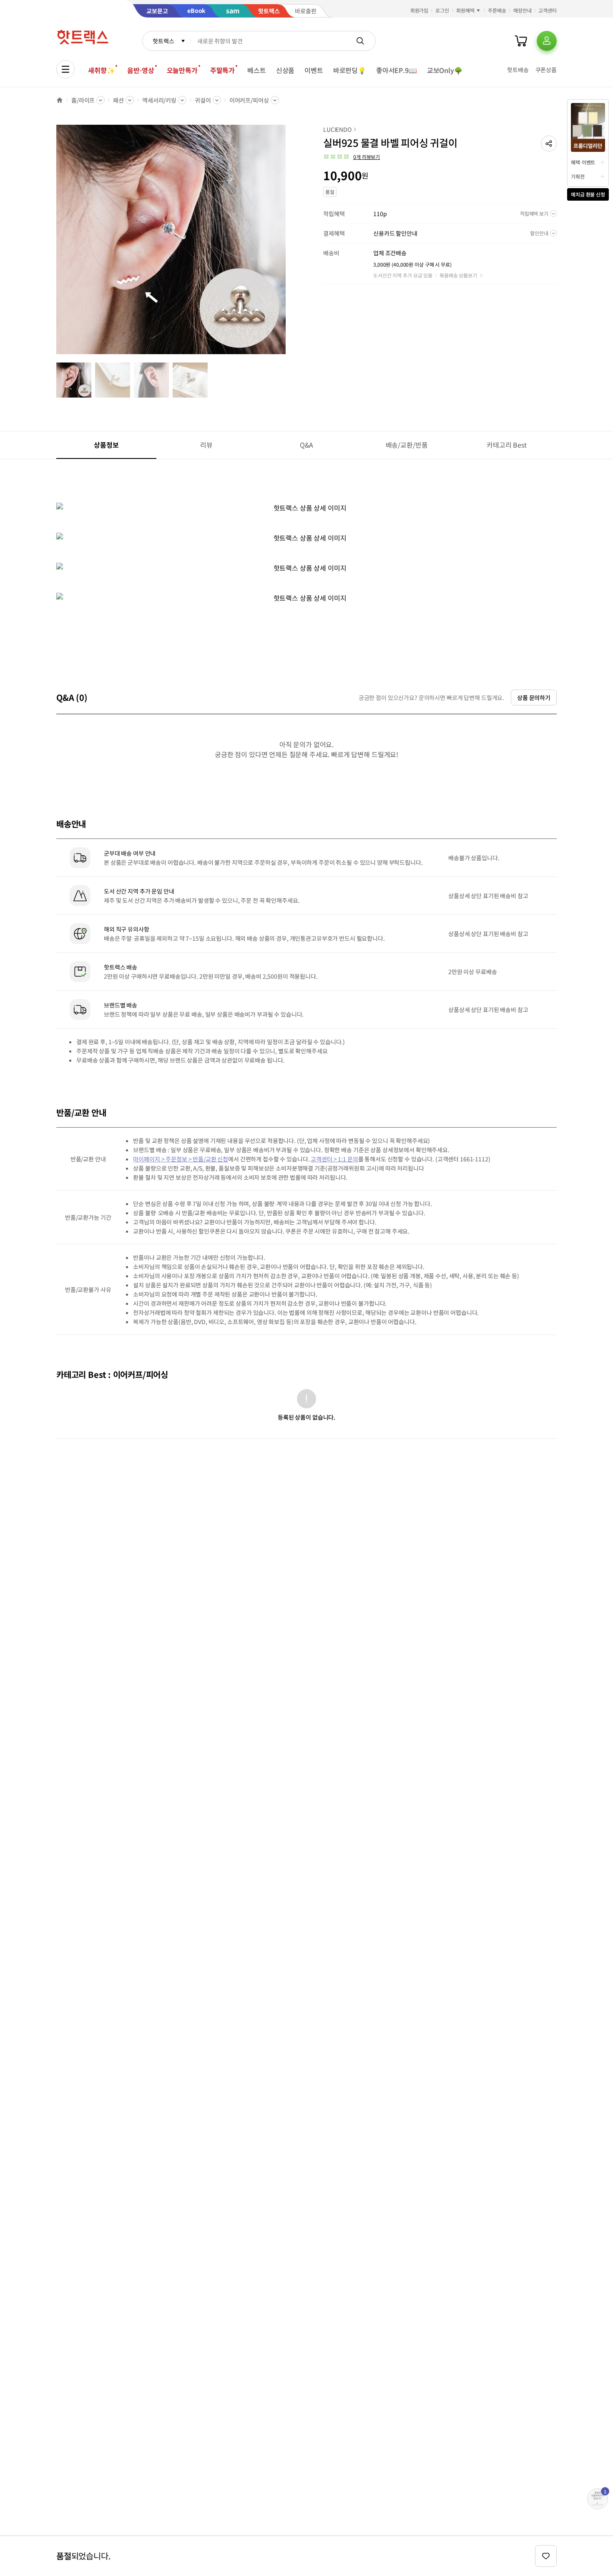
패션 (118, 100)
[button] (549, 144)
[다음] (288, 244)
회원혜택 (465, 10)
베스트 (257, 70)
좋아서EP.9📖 (397, 70)
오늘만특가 (182, 70)
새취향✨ (101, 70)
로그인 (442, 10)
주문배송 (497, 10)
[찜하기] (546, 2556)
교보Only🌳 (445, 70)
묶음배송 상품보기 (458, 275)
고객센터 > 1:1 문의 (334, 1159)
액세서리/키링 (159, 100)
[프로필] (547, 41)
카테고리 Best (507, 445)
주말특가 (222, 70)
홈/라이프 (83, 100)
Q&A (307, 445)
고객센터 (548, 10)
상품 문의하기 (534, 698)
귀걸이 (203, 100)
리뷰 (206, 445)
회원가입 (420, 10)
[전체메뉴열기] (65, 69)
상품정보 (106, 445)
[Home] (60, 100)
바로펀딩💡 (350, 70)
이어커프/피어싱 (249, 100)
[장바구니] (521, 41)
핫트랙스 (163, 41)
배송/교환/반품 (407, 445)
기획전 (578, 176)
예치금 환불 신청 (588, 194)
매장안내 (523, 10)
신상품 (285, 70)
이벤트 (314, 70)
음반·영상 (141, 70)
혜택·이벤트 (583, 162)
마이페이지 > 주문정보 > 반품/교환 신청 (181, 1159)
